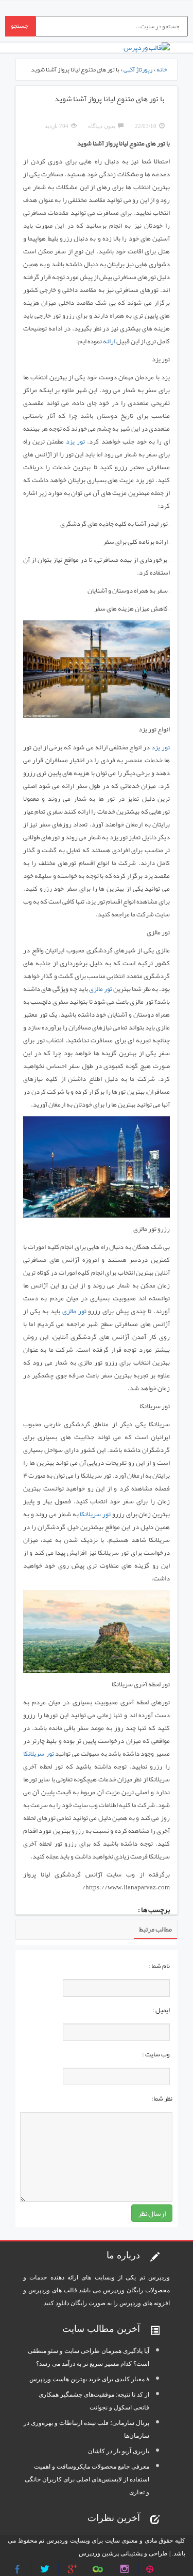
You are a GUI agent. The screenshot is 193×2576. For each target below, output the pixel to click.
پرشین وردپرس (99, 2553)
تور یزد (75, 441)
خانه (162, 69)
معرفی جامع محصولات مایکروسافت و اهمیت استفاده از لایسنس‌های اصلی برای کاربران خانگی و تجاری (87, 2479)
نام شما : (159, 1966)
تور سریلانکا (95, 1514)
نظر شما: (162, 2099)
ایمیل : (161, 2010)
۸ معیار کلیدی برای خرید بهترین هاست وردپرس (89, 2379)
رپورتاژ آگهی (138, 69)
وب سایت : (156, 2054)
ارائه (109, 341)
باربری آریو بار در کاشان (119, 2451)
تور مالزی (101, 989)
